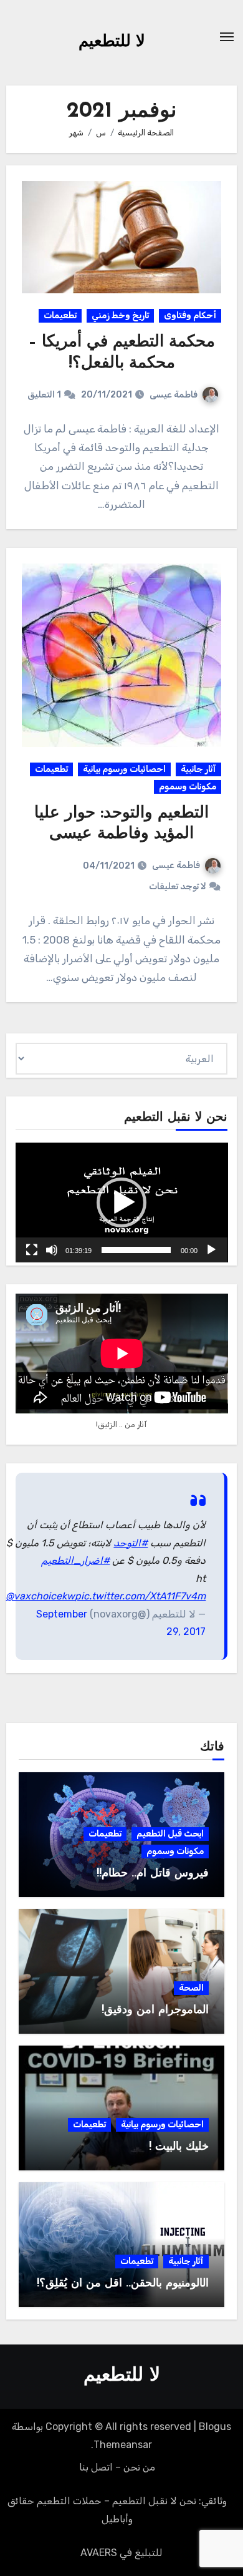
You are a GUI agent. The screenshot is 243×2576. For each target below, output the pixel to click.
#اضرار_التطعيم (75, 1560)
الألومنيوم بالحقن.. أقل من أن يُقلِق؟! (123, 2284)
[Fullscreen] (32, 1250)
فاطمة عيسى (174, 395)
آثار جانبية (198, 769)
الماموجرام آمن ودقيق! (155, 2011)
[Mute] (52, 1250)
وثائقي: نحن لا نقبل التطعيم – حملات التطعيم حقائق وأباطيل (117, 2510)
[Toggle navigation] (227, 37)
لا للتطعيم (112, 42)
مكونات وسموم (188, 787)
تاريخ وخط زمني (120, 315)
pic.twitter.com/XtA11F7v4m (140, 1596)
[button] (121, 1203)
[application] (122, 1203)
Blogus (215, 2427)
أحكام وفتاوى (190, 315)
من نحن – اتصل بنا (117, 2467)
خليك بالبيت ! (179, 2147)
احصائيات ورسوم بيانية (124, 769)
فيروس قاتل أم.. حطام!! (153, 1874)
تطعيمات (60, 315)
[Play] (211, 1250)
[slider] (136, 1250)
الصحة (191, 1988)
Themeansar (123, 2445)
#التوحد (131, 1543)
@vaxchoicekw (40, 1596)
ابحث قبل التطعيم (170, 1834)
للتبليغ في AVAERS (121, 2553)
